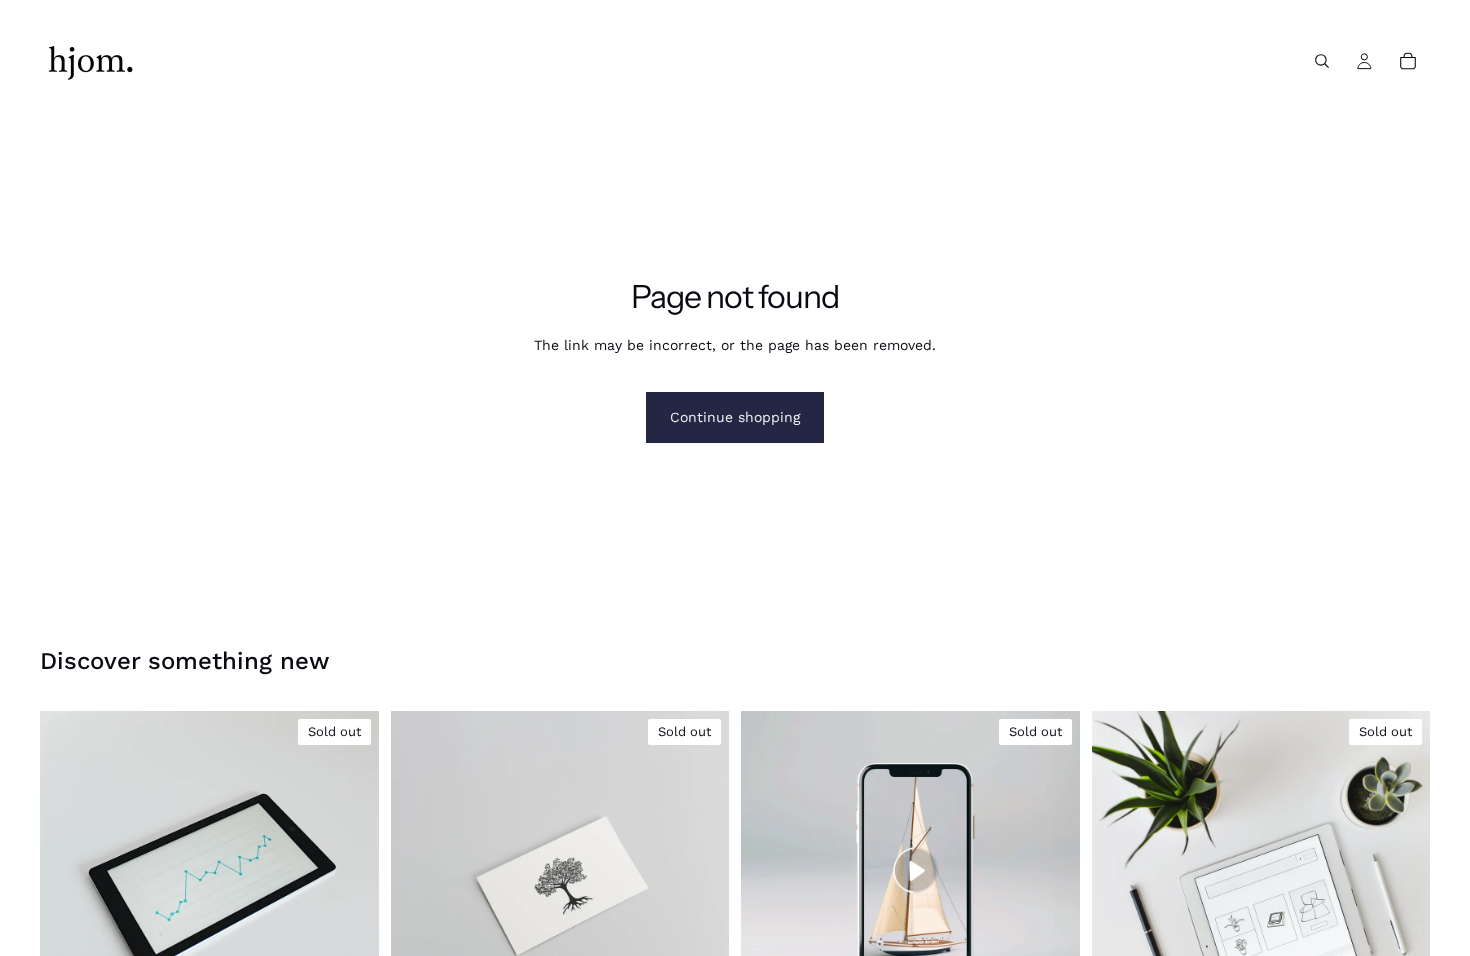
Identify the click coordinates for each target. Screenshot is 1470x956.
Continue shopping (735, 417)
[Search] (1322, 61)
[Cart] (1408, 61)
